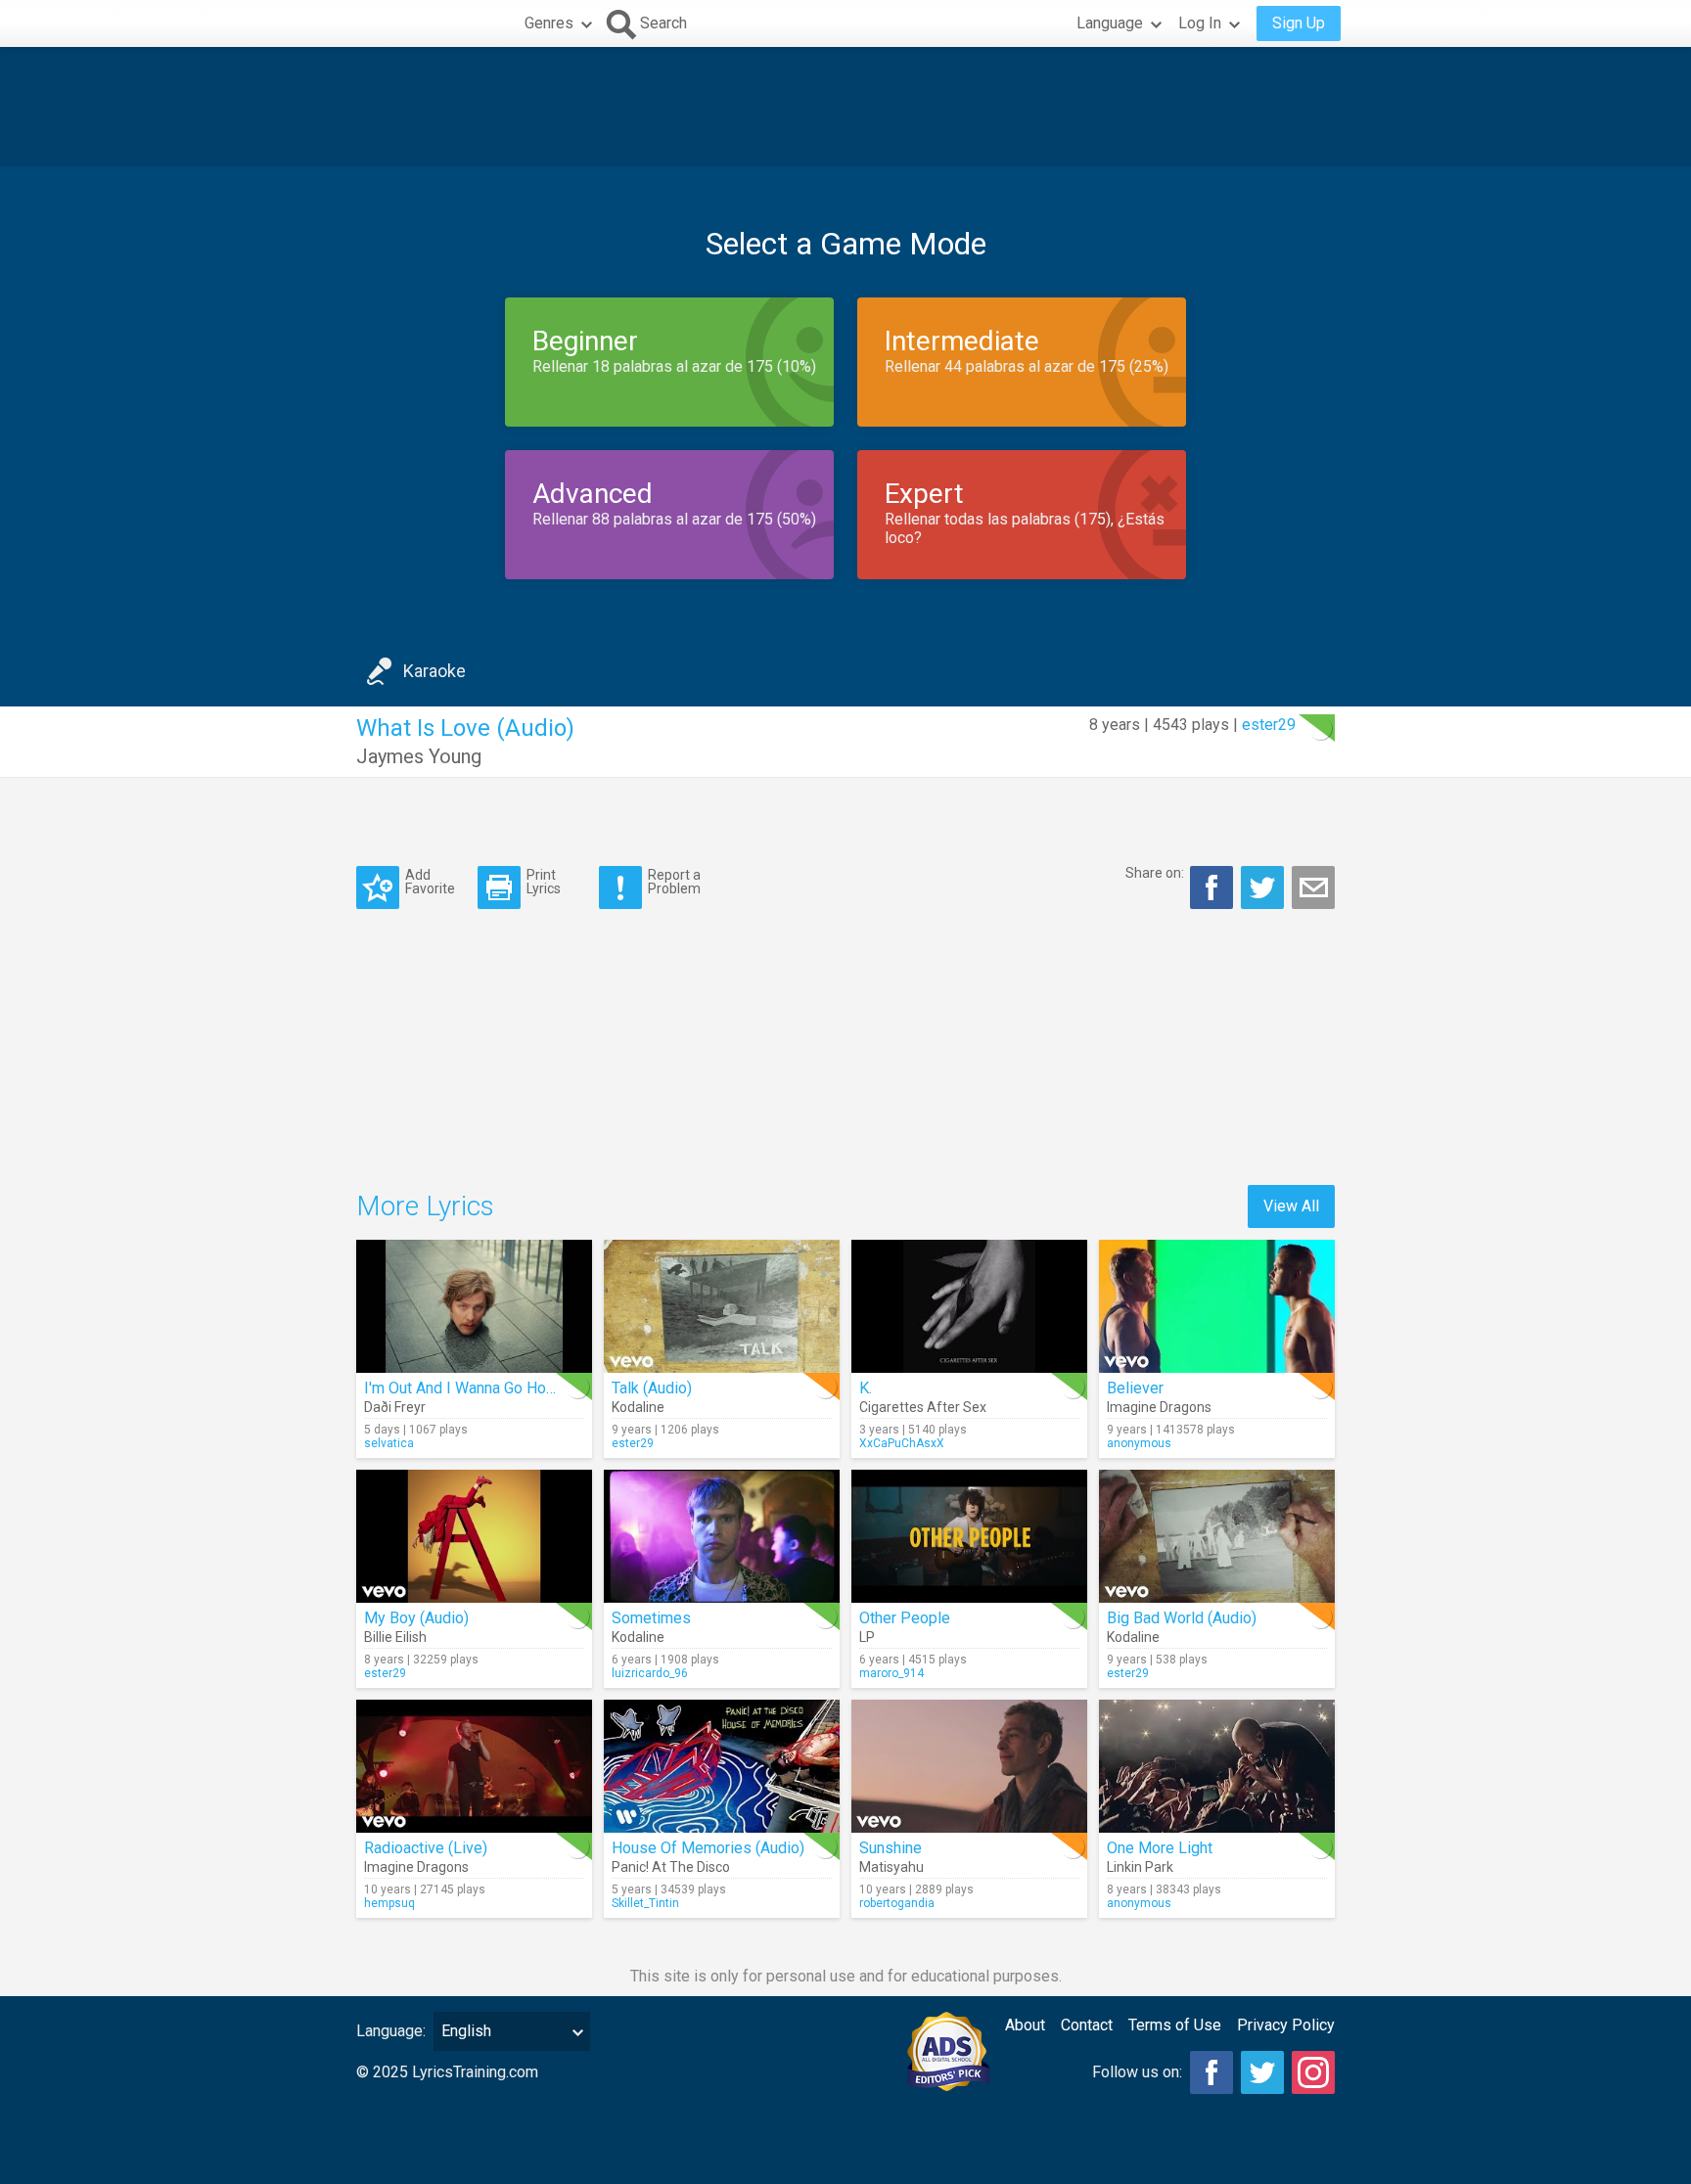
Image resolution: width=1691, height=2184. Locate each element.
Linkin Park (1140, 1867)
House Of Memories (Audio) (708, 1848)
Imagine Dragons (1159, 1407)
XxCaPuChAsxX (902, 1443)
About (1025, 2025)
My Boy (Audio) (416, 1618)
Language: (391, 2031)
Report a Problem (674, 881)
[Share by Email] (1313, 887)
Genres (549, 23)
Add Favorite (430, 881)
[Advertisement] (845, 107)
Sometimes (651, 1618)
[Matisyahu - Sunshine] (969, 1766)
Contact (1087, 2025)
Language (1110, 23)
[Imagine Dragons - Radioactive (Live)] (474, 1766)
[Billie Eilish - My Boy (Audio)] (474, 1536)
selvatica (389, 1443)
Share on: (1155, 873)
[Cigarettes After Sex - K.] (969, 1306)
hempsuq (389, 1903)
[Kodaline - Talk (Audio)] (722, 1306)
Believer (1135, 1388)
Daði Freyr (395, 1407)
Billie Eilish (395, 1637)
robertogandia (897, 1903)
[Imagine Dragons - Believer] (1217, 1306)
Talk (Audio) (652, 1388)
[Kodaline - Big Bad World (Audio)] (1217, 1536)
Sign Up (1299, 23)
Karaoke (434, 671)
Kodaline (638, 1407)
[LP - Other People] (969, 1536)
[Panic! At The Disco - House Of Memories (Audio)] (722, 1766)
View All (1291, 1206)
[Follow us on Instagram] (1313, 2072)
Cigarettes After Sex (923, 1407)
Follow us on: (1137, 2072)
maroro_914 (891, 1673)
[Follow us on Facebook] (1211, 2072)
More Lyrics (425, 1206)
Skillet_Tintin (645, 1903)
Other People (905, 1618)
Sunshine (891, 1848)
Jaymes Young (419, 756)
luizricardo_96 (650, 1673)
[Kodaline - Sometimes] (722, 1536)
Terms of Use (1175, 2025)
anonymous (1139, 1443)
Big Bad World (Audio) (1182, 1618)
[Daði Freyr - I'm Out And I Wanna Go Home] (474, 1306)
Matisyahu (891, 1867)
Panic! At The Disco (671, 1867)
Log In (1200, 23)
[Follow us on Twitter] (1262, 2072)
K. (866, 1388)
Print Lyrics (544, 881)
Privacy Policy (1286, 2025)
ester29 (1269, 725)
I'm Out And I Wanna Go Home (466, 1388)
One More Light (1160, 1848)
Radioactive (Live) (426, 1848)
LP (867, 1637)
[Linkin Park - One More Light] (1217, 1766)
